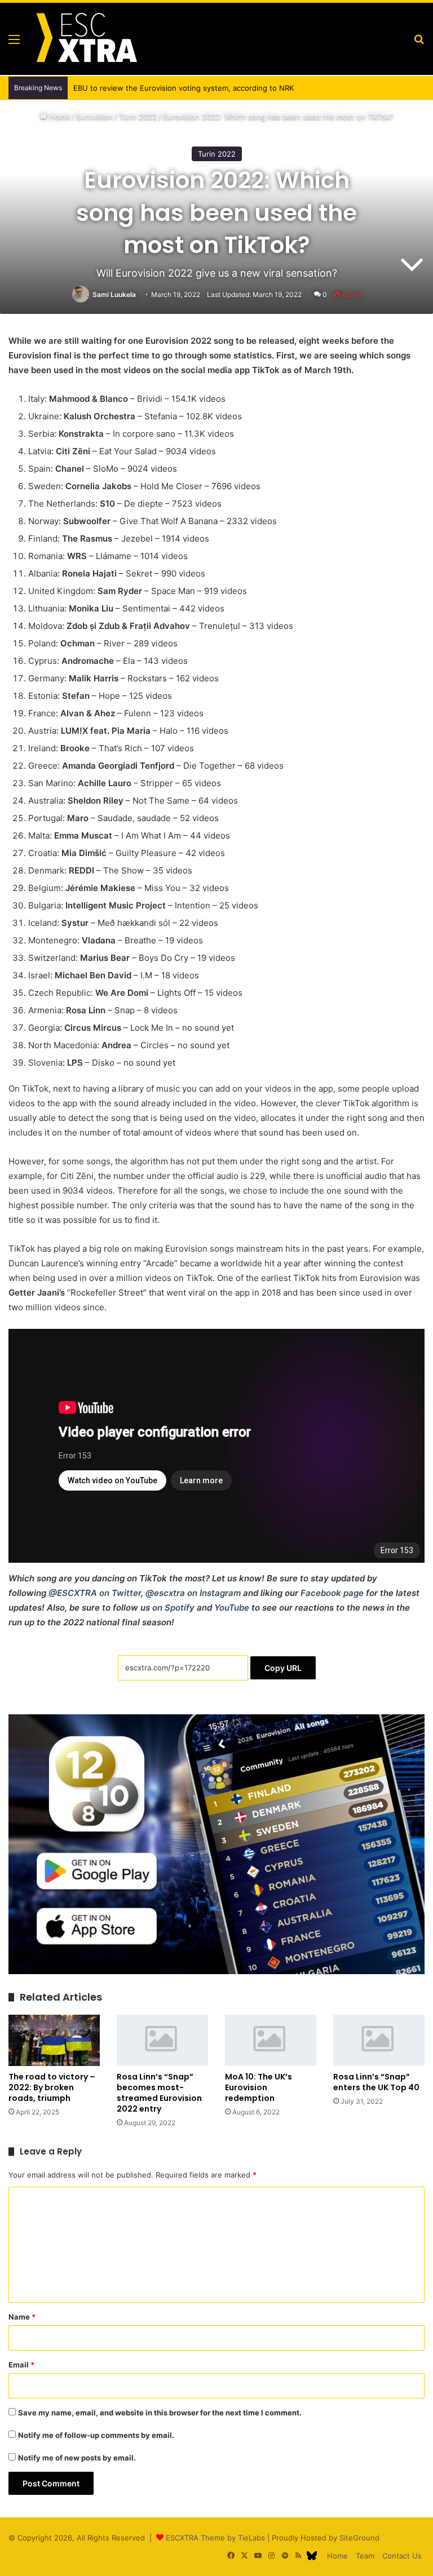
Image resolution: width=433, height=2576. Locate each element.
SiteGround (359, 2538)
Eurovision (94, 117)
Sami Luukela (114, 294)
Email (21, 2365)
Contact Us (402, 2556)
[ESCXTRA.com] (86, 39)
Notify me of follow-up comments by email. (96, 2435)
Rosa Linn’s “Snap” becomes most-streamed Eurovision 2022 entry (159, 2093)
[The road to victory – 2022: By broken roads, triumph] (54, 2040)
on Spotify (173, 1608)
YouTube (232, 1608)
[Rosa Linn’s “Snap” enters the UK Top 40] (379, 2040)
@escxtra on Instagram (193, 1593)
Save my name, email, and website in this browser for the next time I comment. (160, 2413)
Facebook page (332, 1593)
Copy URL (283, 1668)
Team (365, 2556)
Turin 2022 (138, 117)
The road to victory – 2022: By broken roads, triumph (52, 2087)
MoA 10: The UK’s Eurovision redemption (259, 2087)
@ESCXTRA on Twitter (95, 1593)
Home (58, 117)
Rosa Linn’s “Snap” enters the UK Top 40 (376, 2082)
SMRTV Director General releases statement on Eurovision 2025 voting (199, 88)
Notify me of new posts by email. (77, 2458)
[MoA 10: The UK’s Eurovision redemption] (271, 2040)
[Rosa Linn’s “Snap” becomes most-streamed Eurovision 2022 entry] (162, 2040)
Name (22, 2317)
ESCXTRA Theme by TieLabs (215, 2538)
